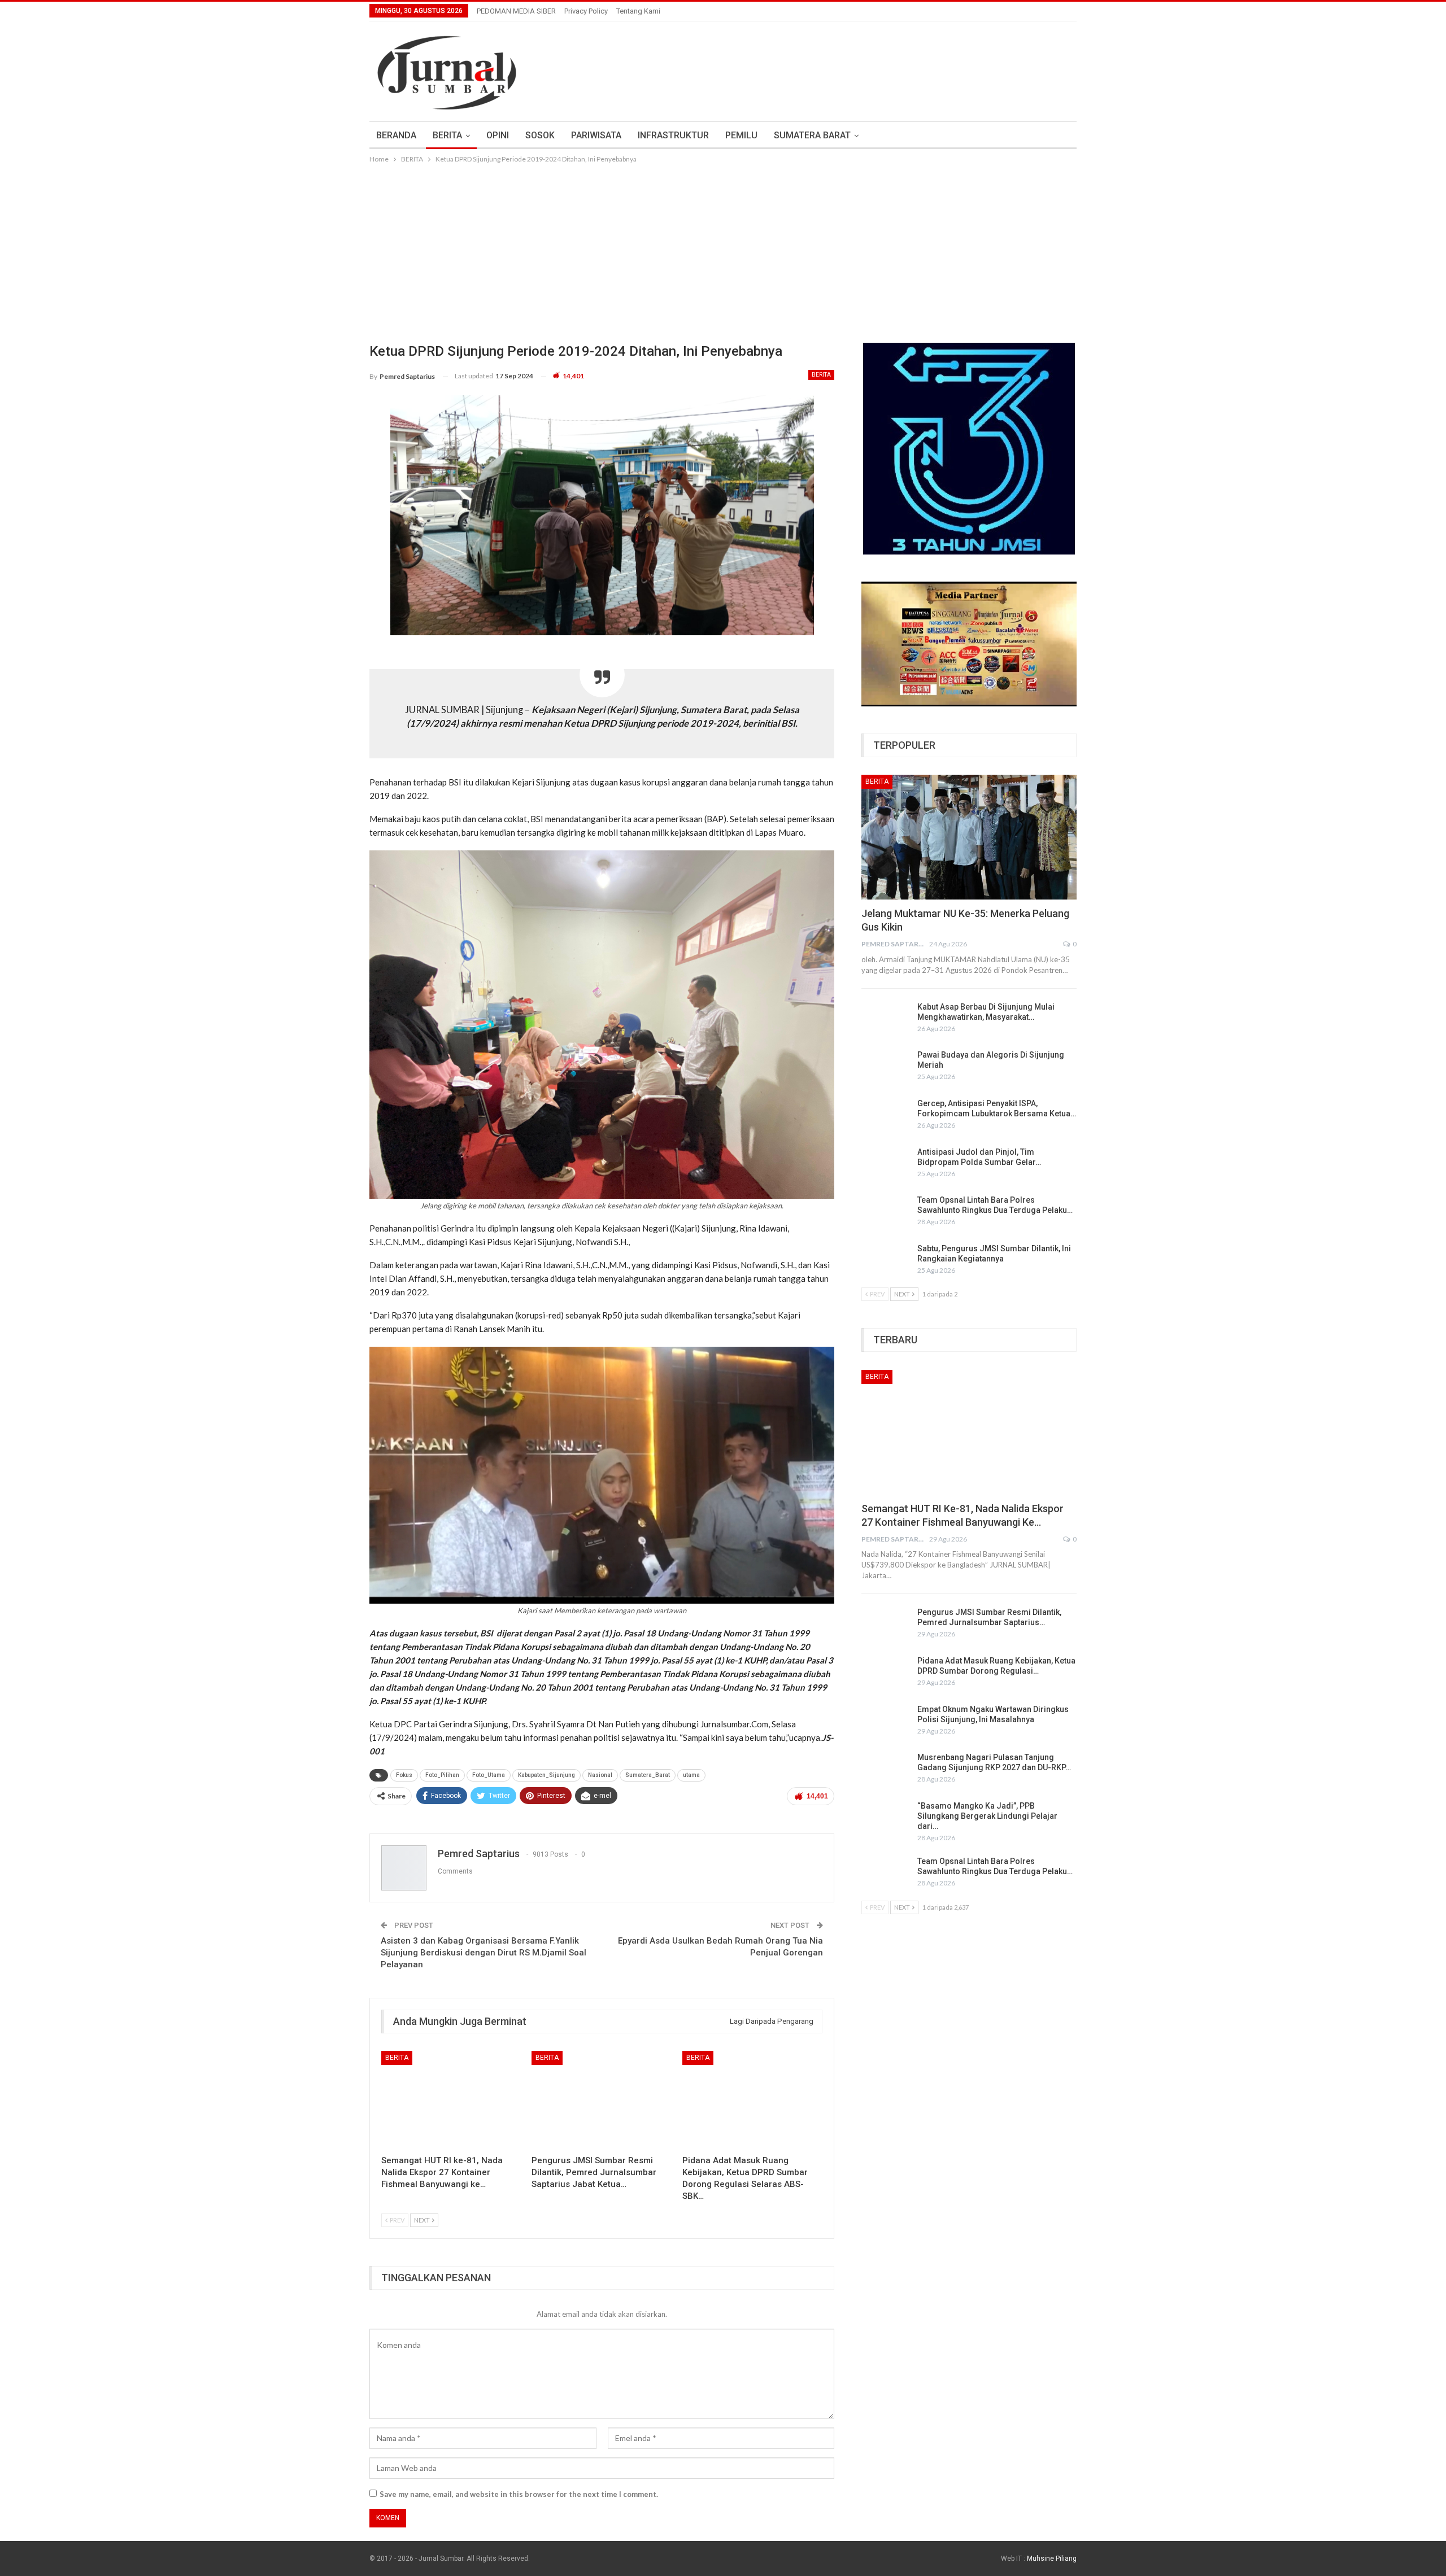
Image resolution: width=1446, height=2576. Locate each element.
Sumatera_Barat (648, 1775)
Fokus (404, 1775)
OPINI (498, 135)
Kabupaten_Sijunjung (546, 1775)
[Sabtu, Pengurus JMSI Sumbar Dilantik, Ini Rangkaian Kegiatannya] (886, 1261)
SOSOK (540, 135)
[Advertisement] (723, 250)
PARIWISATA (596, 135)
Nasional (600, 1775)
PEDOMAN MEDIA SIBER (516, 11)
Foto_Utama (489, 1775)
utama (691, 1775)
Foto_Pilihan (442, 1775)
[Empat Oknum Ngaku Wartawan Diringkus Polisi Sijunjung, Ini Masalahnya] (886, 1722)
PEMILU (741, 135)
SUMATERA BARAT (812, 135)
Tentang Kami (638, 11)
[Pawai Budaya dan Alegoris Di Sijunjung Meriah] (886, 1068)
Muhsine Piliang (1052, 2558)
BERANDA (396, 135)
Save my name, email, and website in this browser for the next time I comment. (519, 2494)
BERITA (447, 135)
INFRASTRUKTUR (673, 135)
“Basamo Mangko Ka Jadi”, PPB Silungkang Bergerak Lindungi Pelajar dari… (987, 1816)
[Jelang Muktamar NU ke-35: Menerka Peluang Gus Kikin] (969, 837)
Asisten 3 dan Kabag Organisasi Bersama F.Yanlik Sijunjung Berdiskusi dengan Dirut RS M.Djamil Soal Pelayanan (484, 1953)
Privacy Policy (586, 11)
